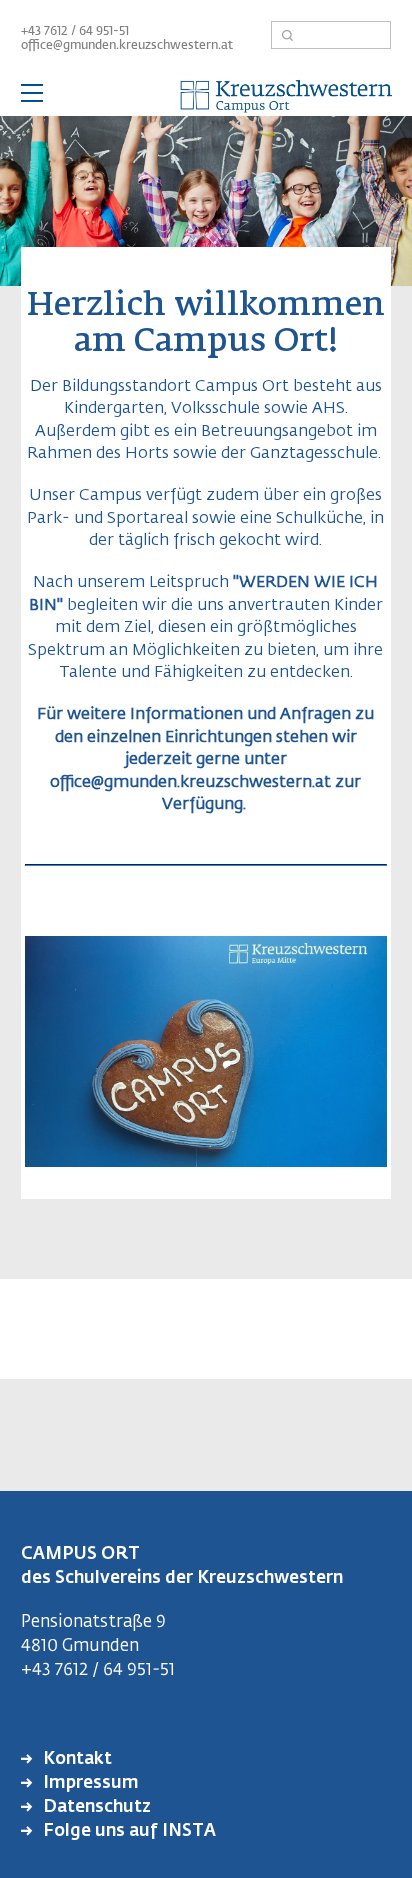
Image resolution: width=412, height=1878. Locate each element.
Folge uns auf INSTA (127, 1831)
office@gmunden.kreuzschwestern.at (127, 46)
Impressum (89, 1783)
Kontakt (75, 1759)
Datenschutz (95, 1807)
